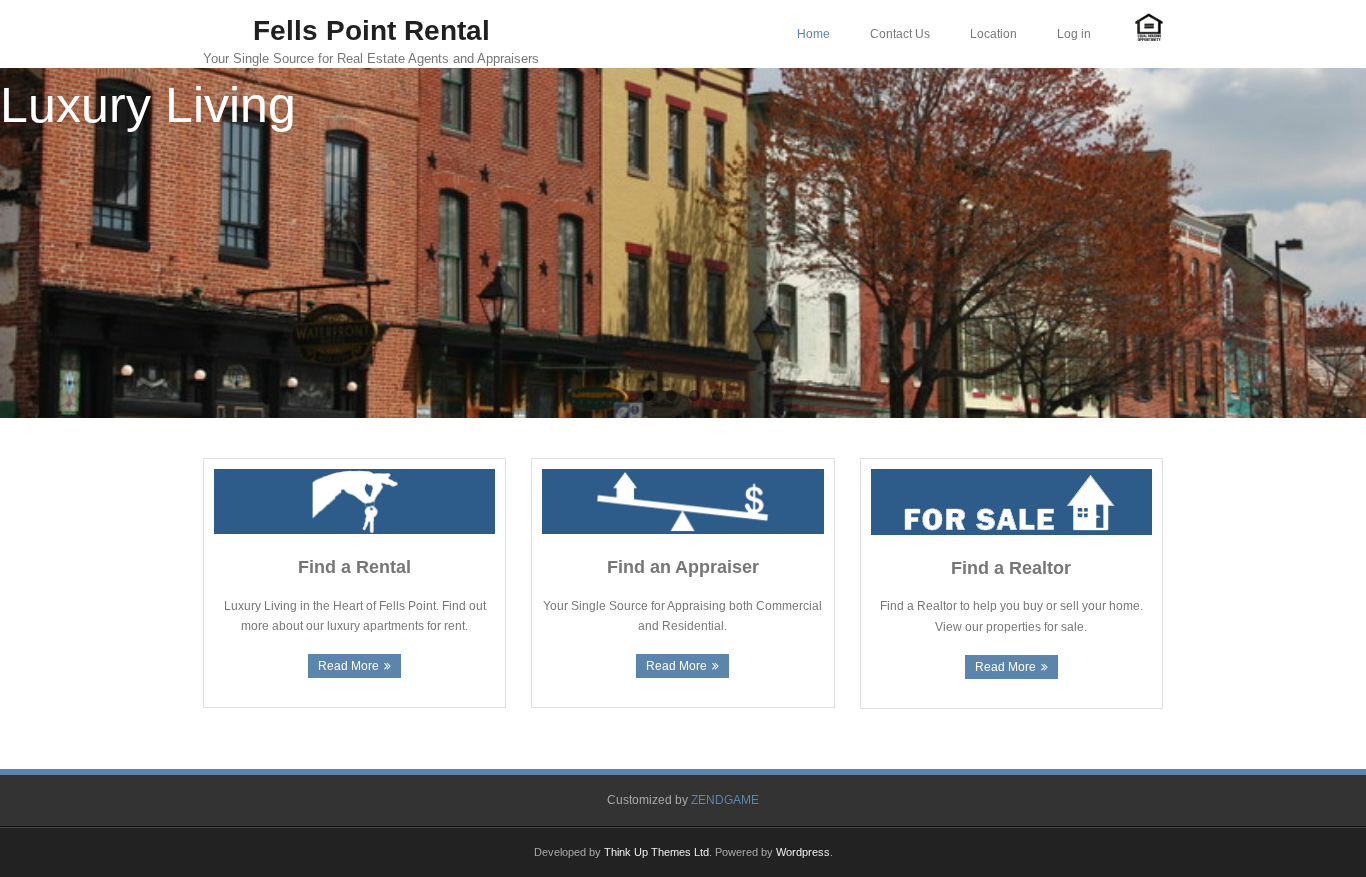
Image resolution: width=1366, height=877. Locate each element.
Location (993, 34)
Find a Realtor (1011, 568)
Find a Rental (354, 567)
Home (813, 34)
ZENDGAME (725, 800)
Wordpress (803, 852)
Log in (1074, 34)
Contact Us (900, 34)
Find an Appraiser (683, 567)
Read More (348, 666)
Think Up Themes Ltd (656, 852)
